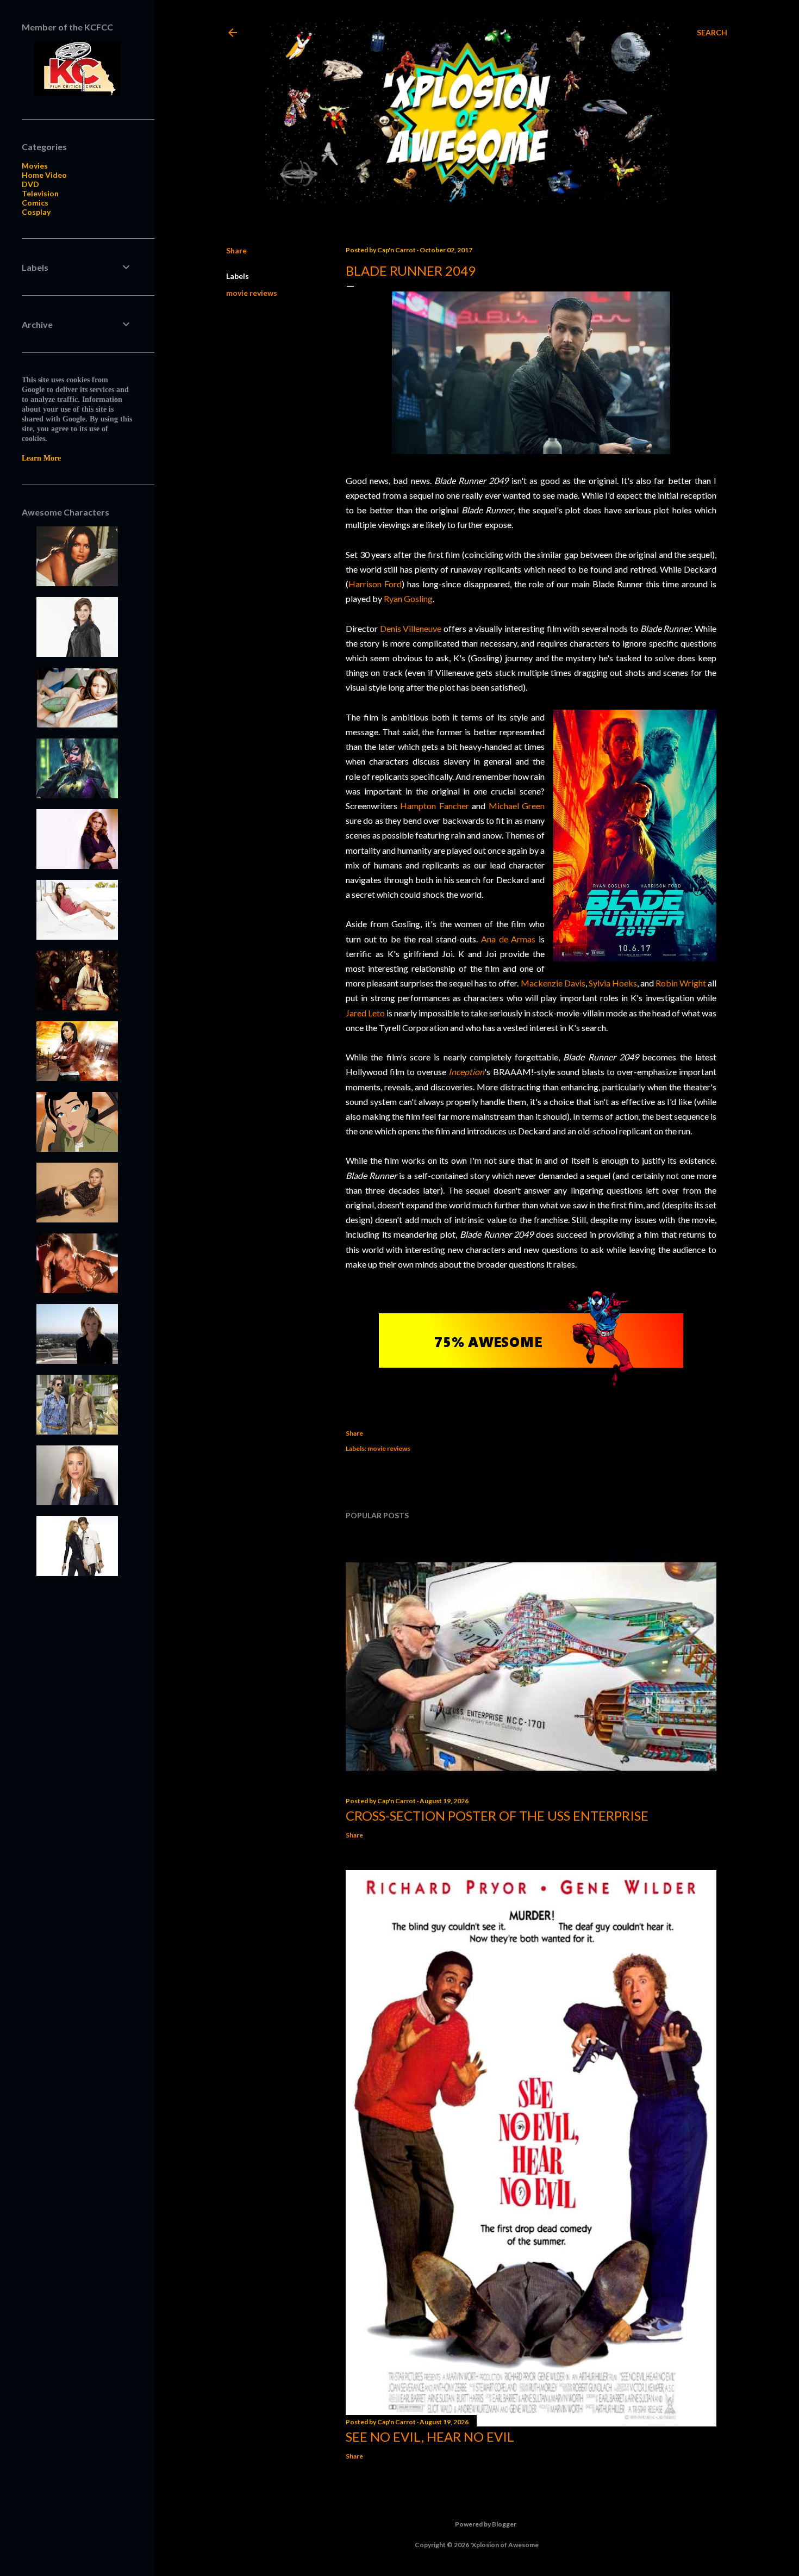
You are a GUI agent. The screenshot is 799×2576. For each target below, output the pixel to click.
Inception (466, 1072)
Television (40, 193)
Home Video (44, 175)
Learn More (41, 458)
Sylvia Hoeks (613, 983)
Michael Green (517, 806)
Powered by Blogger (486, 2524)
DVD (30, 184)
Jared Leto (365, 1013)
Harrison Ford (375, 584)
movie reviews (252, 293)
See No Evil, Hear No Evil (430, 2437)
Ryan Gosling (408, 598)
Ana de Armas (508, 939)
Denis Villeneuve (411, 628)
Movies (35, 166)
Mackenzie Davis (553, 983)
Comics (35, 203)
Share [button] (236, 250)
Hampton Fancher (434, 806)
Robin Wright (681, 983)
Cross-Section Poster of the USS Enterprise (497, 1815)
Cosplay (36, 212)
